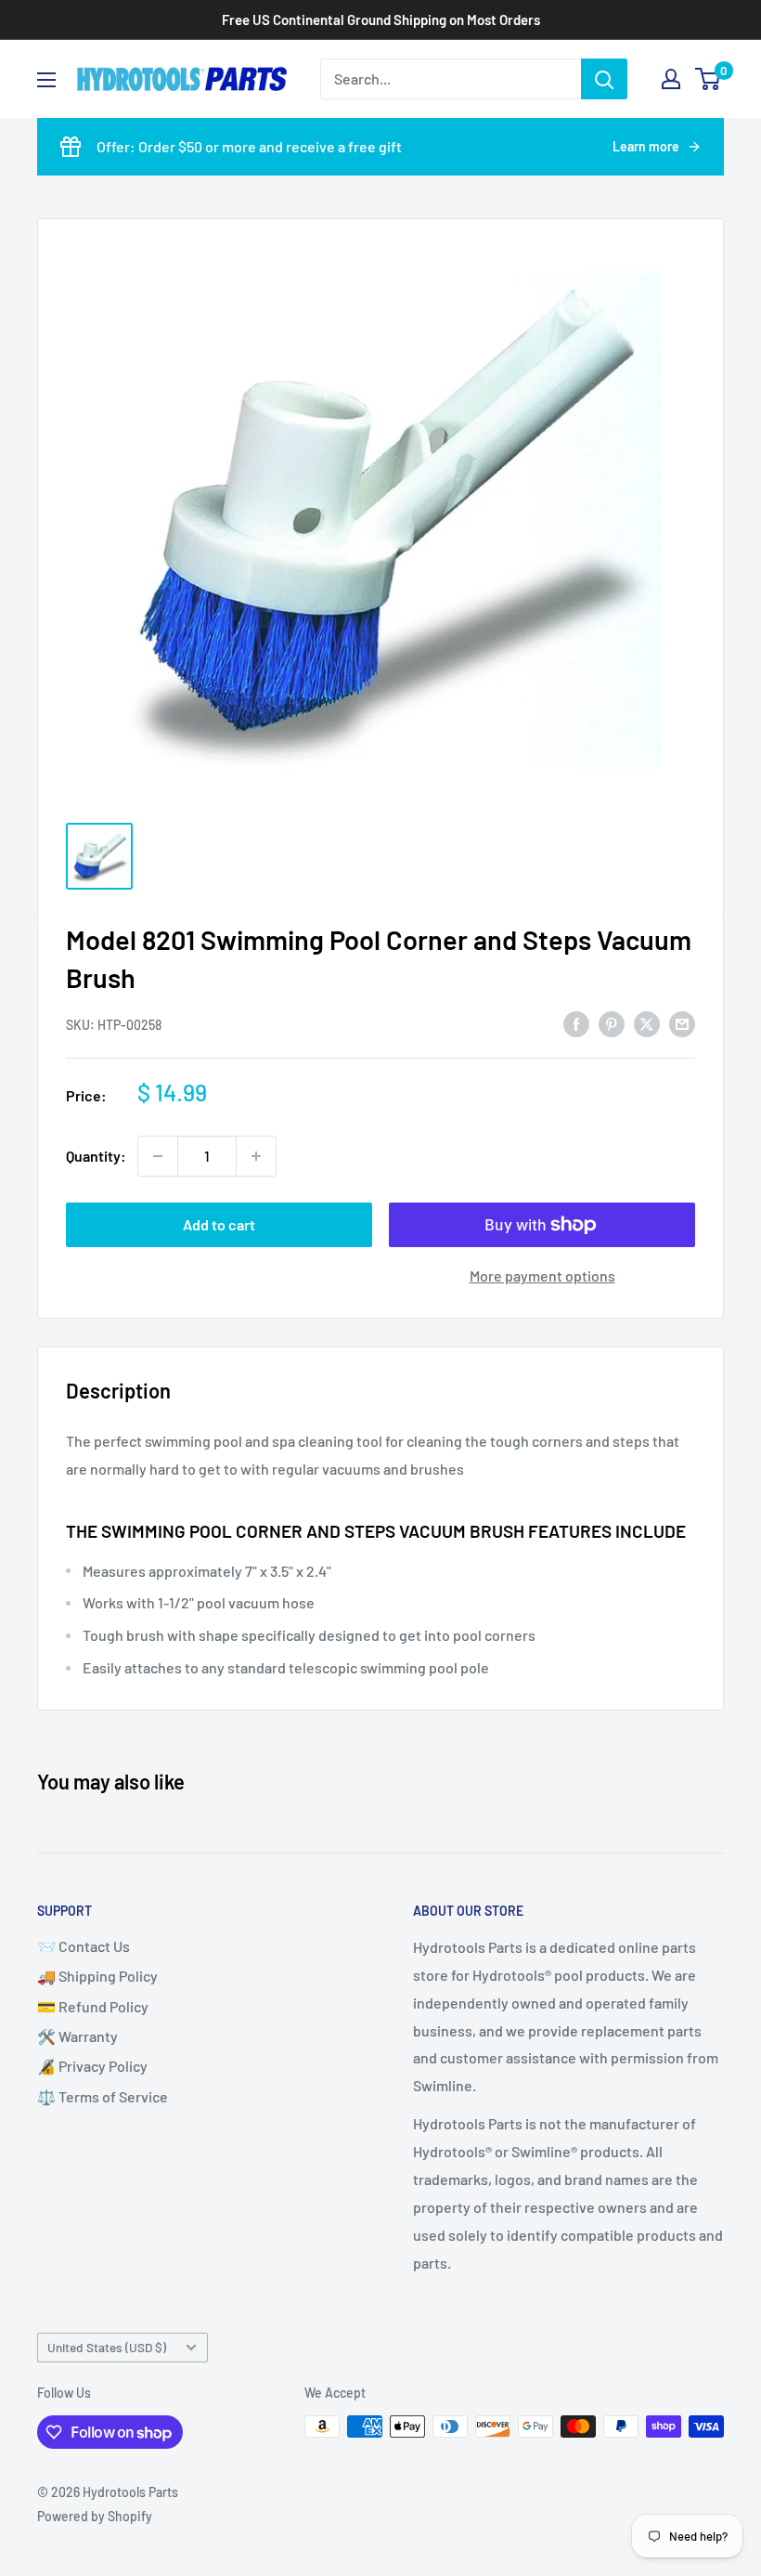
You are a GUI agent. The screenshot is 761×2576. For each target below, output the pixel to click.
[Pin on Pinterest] (612, 1023)
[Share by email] (682, 1023)
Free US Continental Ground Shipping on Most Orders (381, 20)
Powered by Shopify (95, 2516)
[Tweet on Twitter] (647, 1023)
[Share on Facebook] (576, 1023)
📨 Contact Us (84, 1946)
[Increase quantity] (256, 1156)
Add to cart (219, 1224)
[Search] (604, 79)
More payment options (542, 1275)
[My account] (671, 79)
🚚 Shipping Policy (97, 1976)
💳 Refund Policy (93, 2006)
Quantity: (96, 1156)
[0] (709, 79)
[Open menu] (46, 80)
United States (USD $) (107, 2347)
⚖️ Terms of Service (103, 2096)
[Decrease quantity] (158, 1156)
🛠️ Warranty (77, 2036)
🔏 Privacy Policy (92, 2066)
